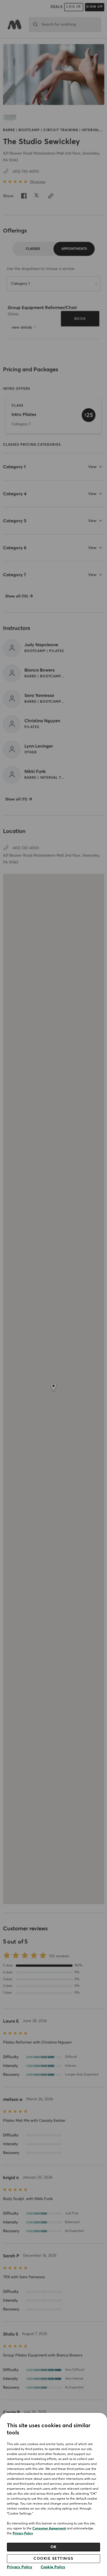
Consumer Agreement (49, 2529)
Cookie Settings (54, 2559)
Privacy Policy (23, 2534)
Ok (54, 2547)
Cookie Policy (53, 2567)
